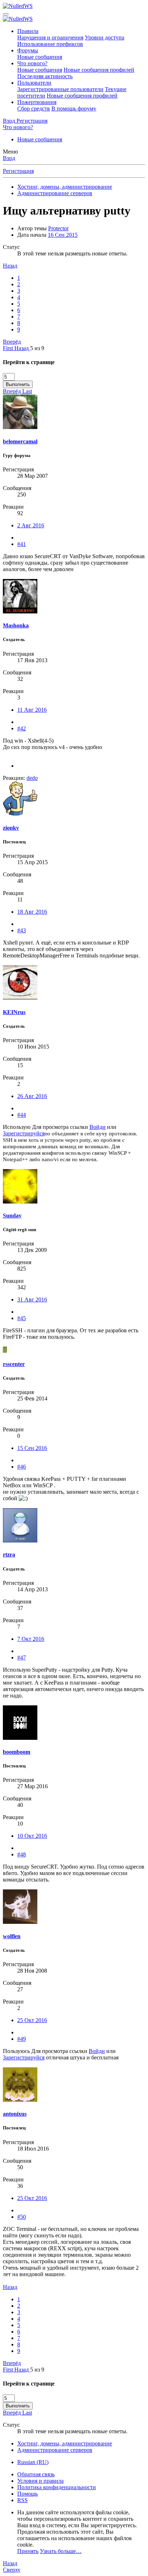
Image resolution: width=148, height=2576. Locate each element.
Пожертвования (37, 102)
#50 (22, 2217)
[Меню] (6, 14)
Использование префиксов (50, 44)
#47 (22, 1657)
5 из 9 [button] (37, 348)
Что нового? (32, 63)
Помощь (27, 2494)
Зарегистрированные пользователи (60, 89)
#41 (22, 544)
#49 (22, 2039)
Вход (9, 158)
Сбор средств (34, 109)
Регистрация (18, 171)
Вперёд (12, 342)
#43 (22, 930)
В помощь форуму (74, 109)
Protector (58, 228)
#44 (22, 1115)
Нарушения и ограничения (50, 37)
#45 (22, 1318)
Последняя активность (45, 76)
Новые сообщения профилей (99, 70)
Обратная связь (36, 2474)
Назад (10, 266)
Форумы (28, 50)
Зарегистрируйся (24, 1133)
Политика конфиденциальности (57, 2487)
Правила (28, 31)
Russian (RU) (33, 2462)
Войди (98, 1127)
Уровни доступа (105, 37)
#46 (22, 1467)
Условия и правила (40, 2481)
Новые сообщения (40, 57)
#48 (22, 1854)
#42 (22, 728)
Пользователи (34, 83)
